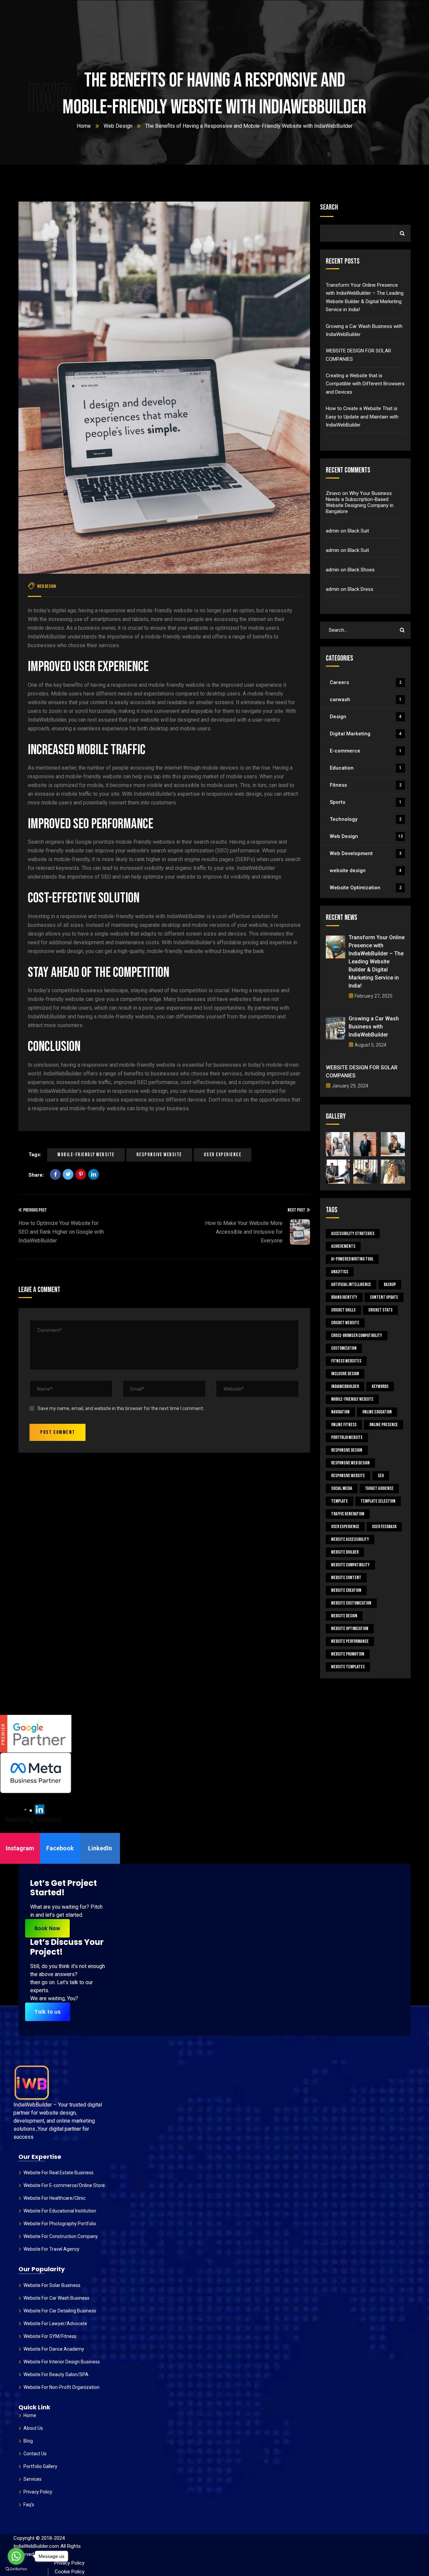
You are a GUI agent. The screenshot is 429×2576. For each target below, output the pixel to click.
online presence (384, 1425)
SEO (381, 1476)
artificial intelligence (351, 1284)
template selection (378, 1501)
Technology (366, 819)
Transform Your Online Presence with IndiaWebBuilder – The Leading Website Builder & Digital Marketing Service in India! (365, 297)
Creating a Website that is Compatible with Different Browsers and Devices (365, 384)
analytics (340, 1272)
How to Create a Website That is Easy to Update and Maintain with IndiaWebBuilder (362, 417)
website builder (345, 1552)
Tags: (35, 1155)
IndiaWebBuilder (345, 1386)
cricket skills (343, 1310)
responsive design (347, 1450)
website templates (348, 1667)
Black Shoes (361, 570)
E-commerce (366, 751)
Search (329, 207)
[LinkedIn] (94, 1174)
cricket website (345, 1323)
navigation (340, 1412)
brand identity (344, 1297)
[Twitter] (68, 1174)
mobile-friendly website (86, 1155)
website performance (350, 1641)
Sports (366, 802)
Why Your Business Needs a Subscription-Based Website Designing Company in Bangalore (360, 502)
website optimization (350, 1629)
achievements (343, 1246)
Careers (366, 682)
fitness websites (346, 1361)
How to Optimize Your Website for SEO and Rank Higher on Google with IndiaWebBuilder (61, 1232)
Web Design (118, 126)
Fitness (366, 785)
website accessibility (350, 1539)
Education (366, 768)
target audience (379, 1488)
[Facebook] (55, 1174)
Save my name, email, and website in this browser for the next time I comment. (121, 1408)
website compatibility (350, 1565)
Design (366, 717)
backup (390, 1284)
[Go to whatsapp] (16, 2556)
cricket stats (380, 1310)
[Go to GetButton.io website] (16, 2569)
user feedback (384, 1527)
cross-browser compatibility (357, 1335)
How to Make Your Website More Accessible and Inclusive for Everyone (244, 1232)
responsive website (159, 1155)
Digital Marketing (366, 734)
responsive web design (350, 1463)
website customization (351, 1603)
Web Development (366, 853)
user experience (223, 1155)
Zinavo (333, 493)
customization (344, 1348)
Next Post (296, 1210)
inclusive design (345, 1374)
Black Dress (360, 589)
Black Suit (358, 531)
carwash (366, 699)
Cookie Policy (70, 2572)
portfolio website (347, 1437)
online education (377, 1412)
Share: (36, 1175)
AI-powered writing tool (352, 1259)
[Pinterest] (81, 1174)
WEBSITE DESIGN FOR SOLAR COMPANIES (358, 355)
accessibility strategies (353, 1234)
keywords (380, 1386)
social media (342, 1488)
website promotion (348, 1654)
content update (384, 1297)
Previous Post (35, 1210)
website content (346, 1578)
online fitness (344, 1425)
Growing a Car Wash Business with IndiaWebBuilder (364, 330)
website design (366, 871)
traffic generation (348, 1514)
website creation (346, 1590)
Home (84, 126)
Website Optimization (366, 888)
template (340, 1501)
